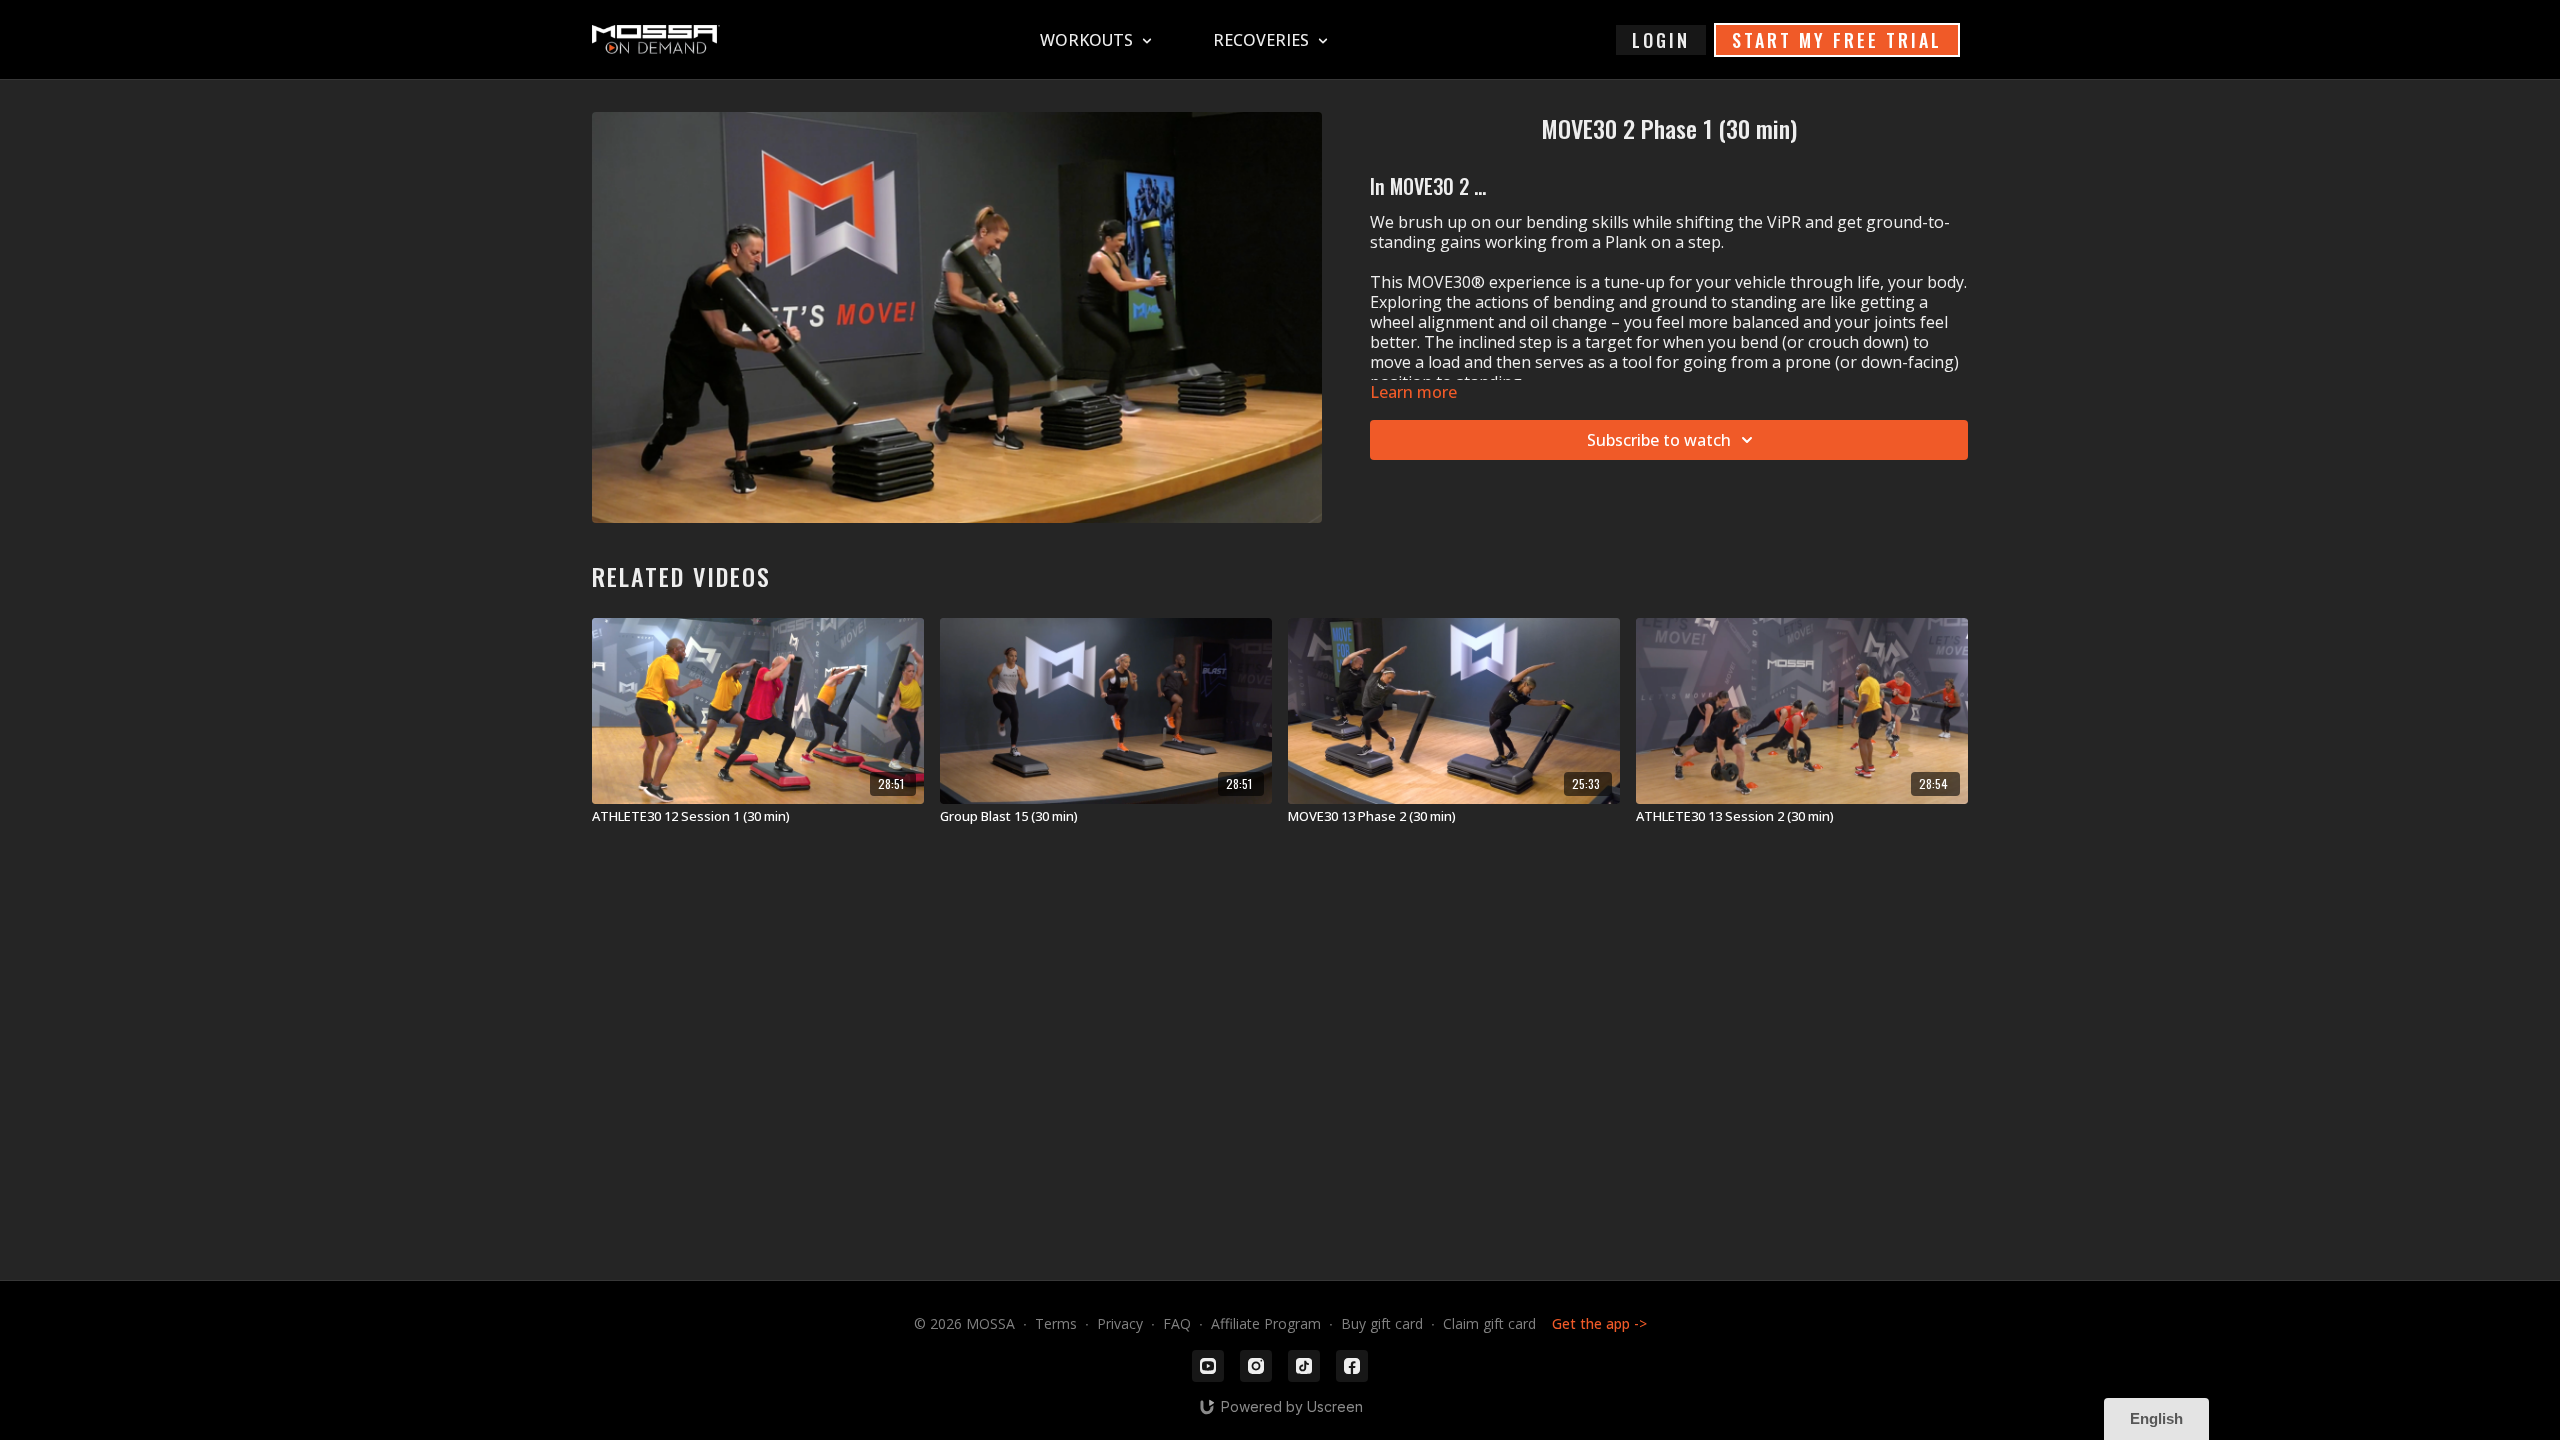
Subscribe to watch (1659, 440)
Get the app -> (1599, 1323)
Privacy (1120, 1323)
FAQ (1177, 1323)
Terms (1056, 1323)
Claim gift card (1489, 1323)
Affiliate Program (1266, 1323)
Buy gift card (1382, 1323)
